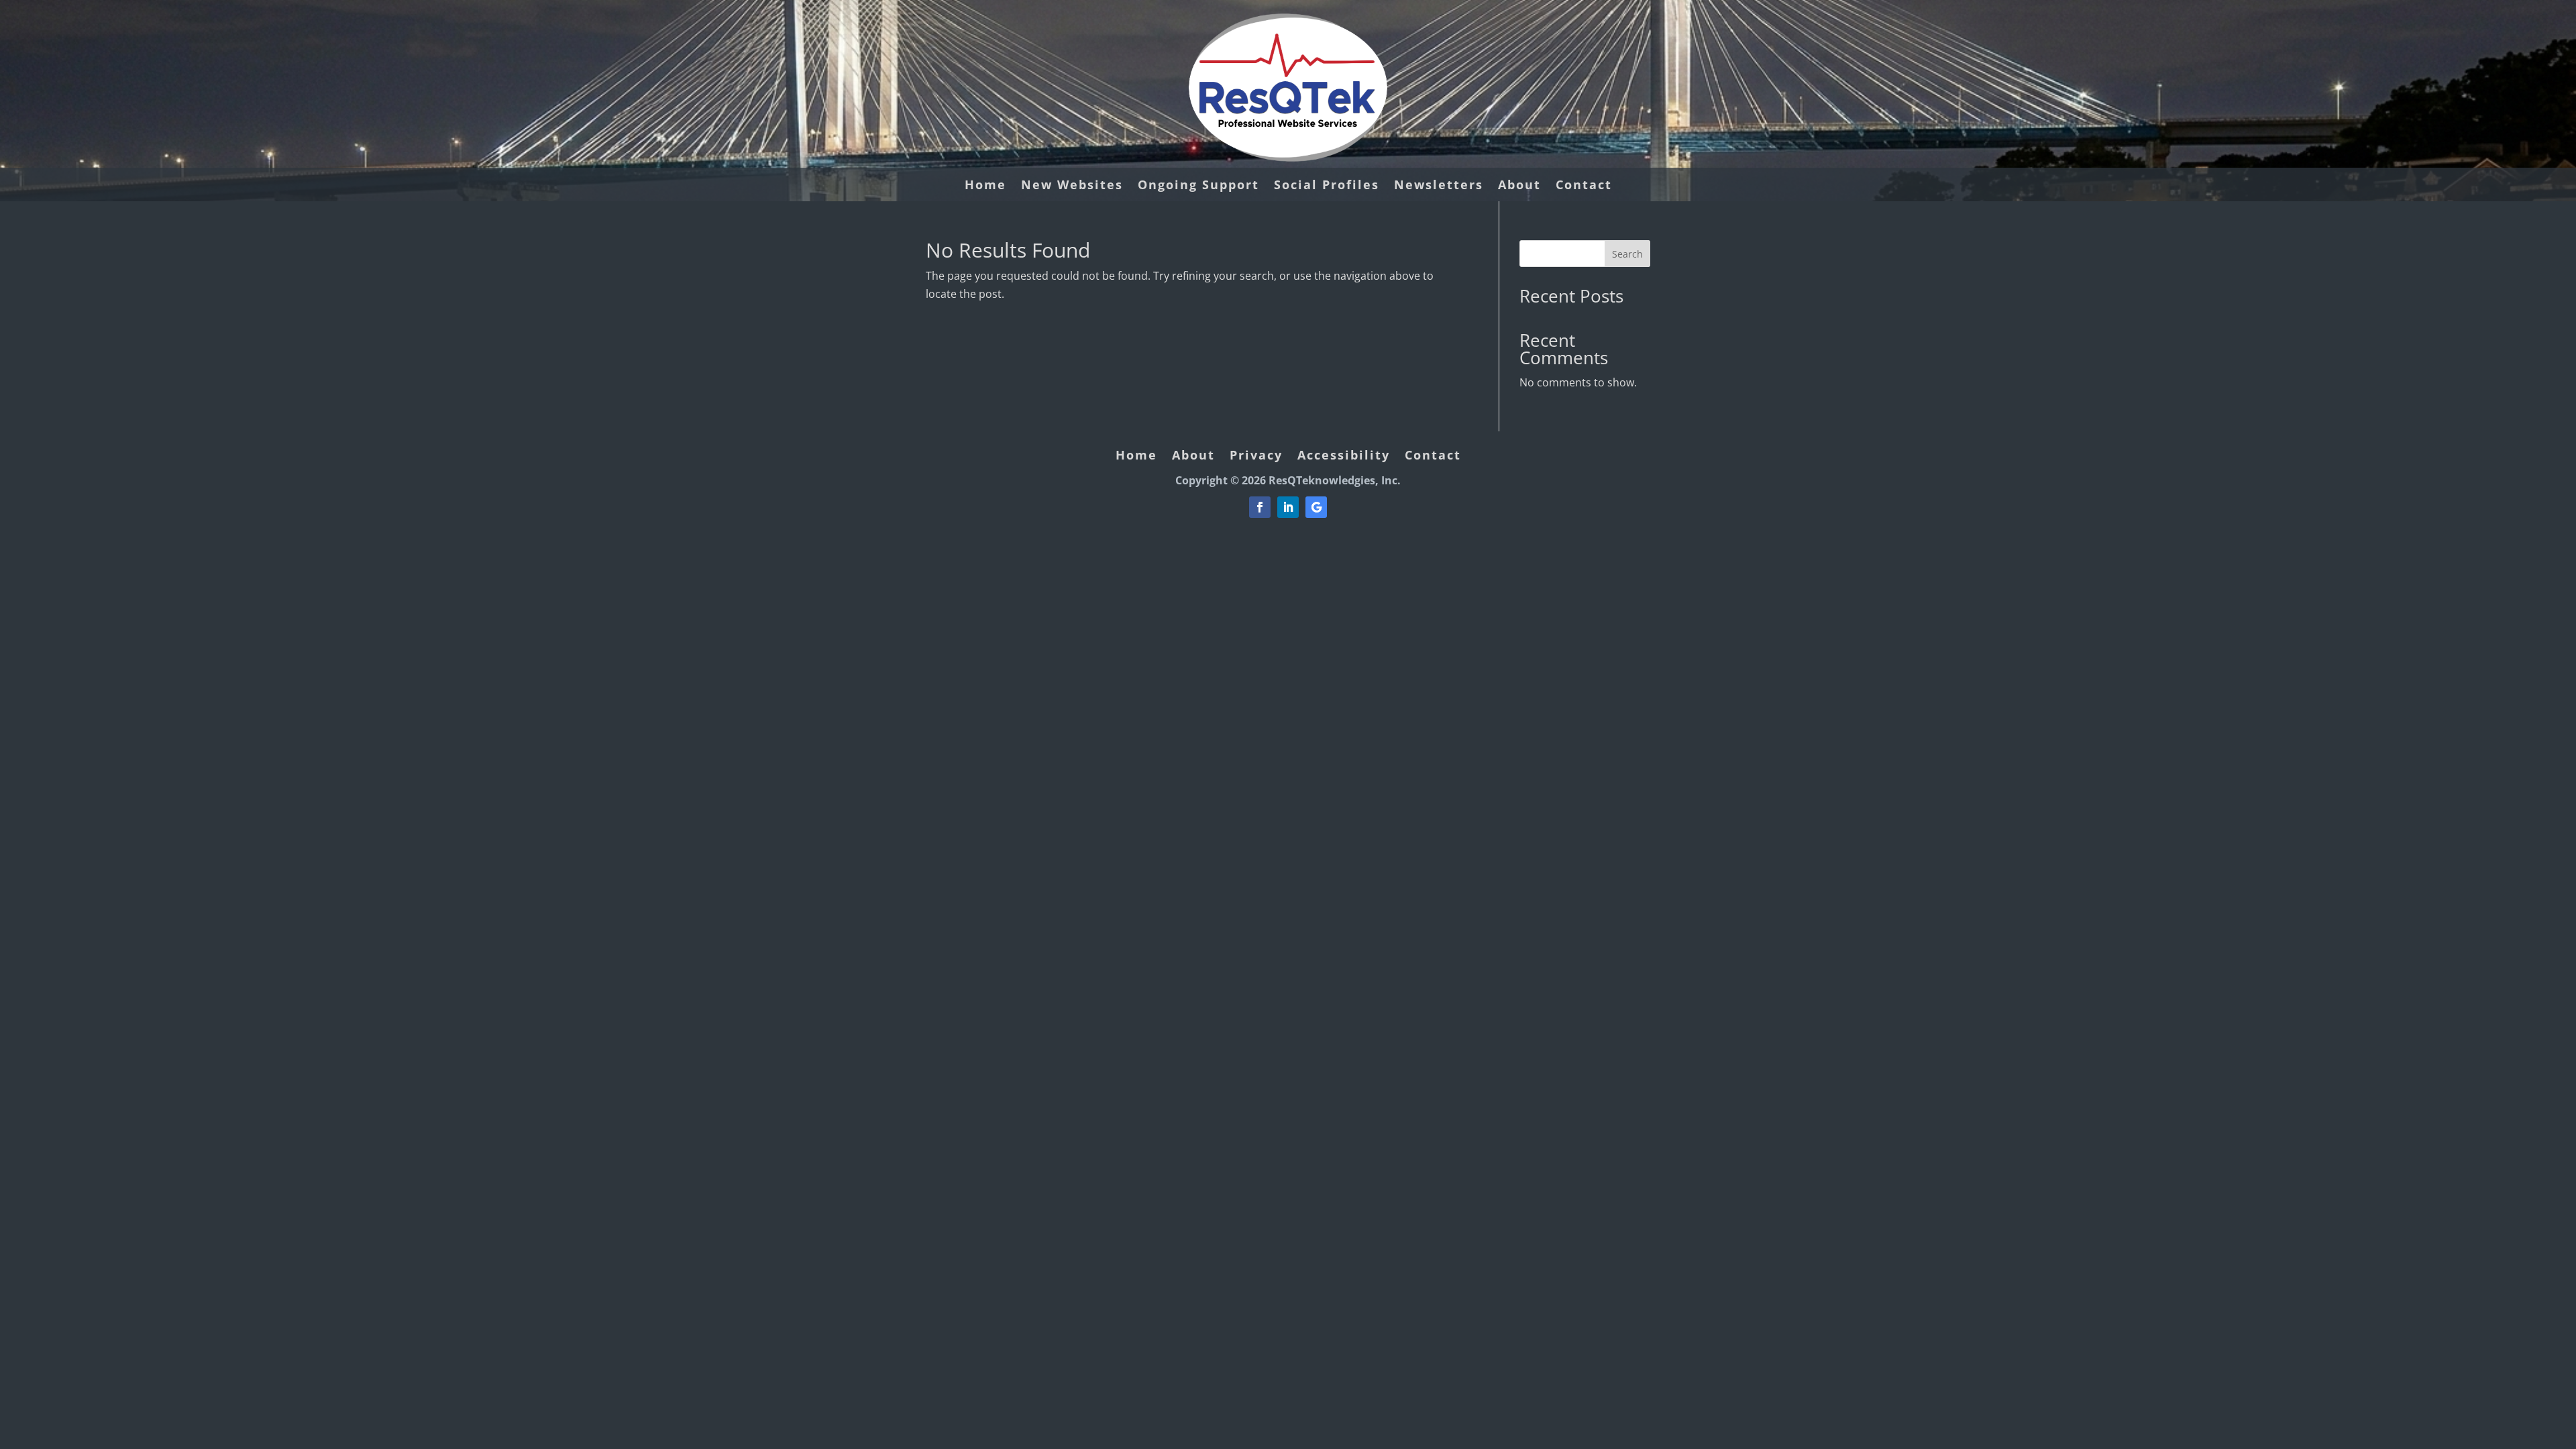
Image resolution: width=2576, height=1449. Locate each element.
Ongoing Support (1198, 186)
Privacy (1256, 457)
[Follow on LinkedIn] (1288, 507)
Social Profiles (1327, 186)
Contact (1584, 186)
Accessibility (1344, 457)
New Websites (1072, 186)
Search (1627, 254)
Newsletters (1439, 186)
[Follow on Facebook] (1260, 507)
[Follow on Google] (1316, 507)
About (1519, 186)
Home (985, 186)
